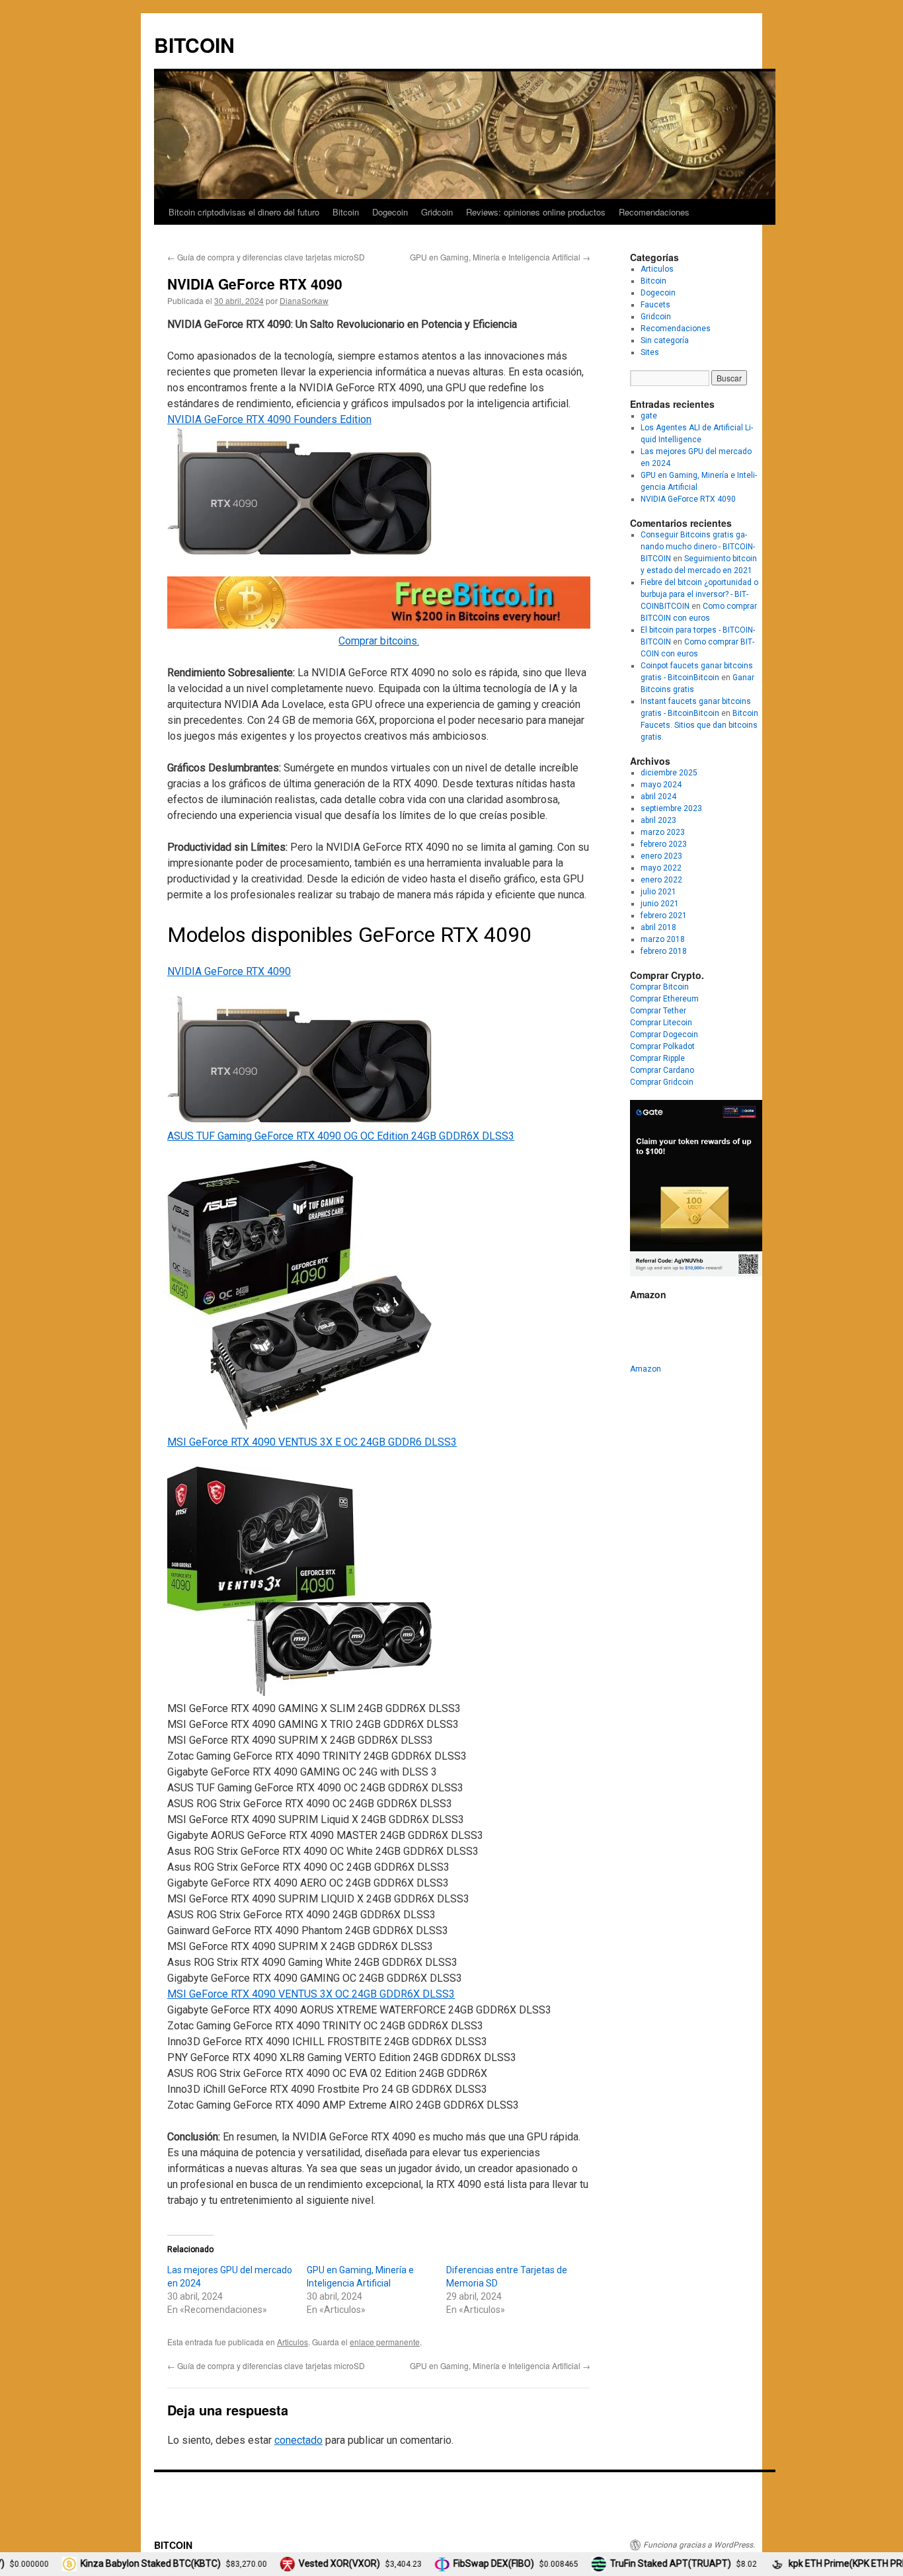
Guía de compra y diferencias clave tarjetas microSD (266, 257)
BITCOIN (194, 45)
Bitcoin (346, 212)
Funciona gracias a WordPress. (699, 2545)
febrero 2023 (664, 844)
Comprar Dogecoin (664, 1034)
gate (649, 416)
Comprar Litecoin (661, 1023)
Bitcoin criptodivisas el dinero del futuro (244, 212)
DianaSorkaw (304, 300)
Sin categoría (665, 340)
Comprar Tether (658, 1011)
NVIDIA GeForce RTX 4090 (229, 971)
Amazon (646, 1369)
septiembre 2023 (671, 808)
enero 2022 (661, 880)
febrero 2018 (664, 951)
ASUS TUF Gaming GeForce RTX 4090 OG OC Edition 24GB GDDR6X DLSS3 (341, 1136)
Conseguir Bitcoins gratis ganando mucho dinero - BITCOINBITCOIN (698, 547)
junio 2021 (660, 904)
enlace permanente (385, 2342)
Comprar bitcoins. (379, 641)
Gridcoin (437, 212)
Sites (650, 352)
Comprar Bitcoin (659, 987)
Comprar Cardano (662, 1070)
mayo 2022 (661, 868)
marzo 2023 (663, 832)
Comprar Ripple (657, 1058)
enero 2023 (661, 856)
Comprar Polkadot (662, 1046)
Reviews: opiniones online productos (536, 212)
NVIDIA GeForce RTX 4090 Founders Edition (269, 419)
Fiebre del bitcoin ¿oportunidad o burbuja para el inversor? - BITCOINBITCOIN (699, 594)
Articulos (293, 2342)
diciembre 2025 (669, 773)
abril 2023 (658, 820)
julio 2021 (658, 892)
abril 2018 (658, 927)
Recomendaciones (654, 212)
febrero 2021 (664, 916)
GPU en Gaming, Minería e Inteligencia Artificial (500, 257)
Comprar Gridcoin (662, 1082)
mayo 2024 (661, 785)
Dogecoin (390, 212)
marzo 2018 (663, 939)
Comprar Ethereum (664, 999)
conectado (298, 2440)
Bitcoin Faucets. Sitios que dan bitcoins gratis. (699, 725)
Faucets (655, 305)
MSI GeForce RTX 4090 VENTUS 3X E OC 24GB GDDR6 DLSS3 (312, 1442)
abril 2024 (658, 797)
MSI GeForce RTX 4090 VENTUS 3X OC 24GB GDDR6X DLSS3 (311, 1994)
